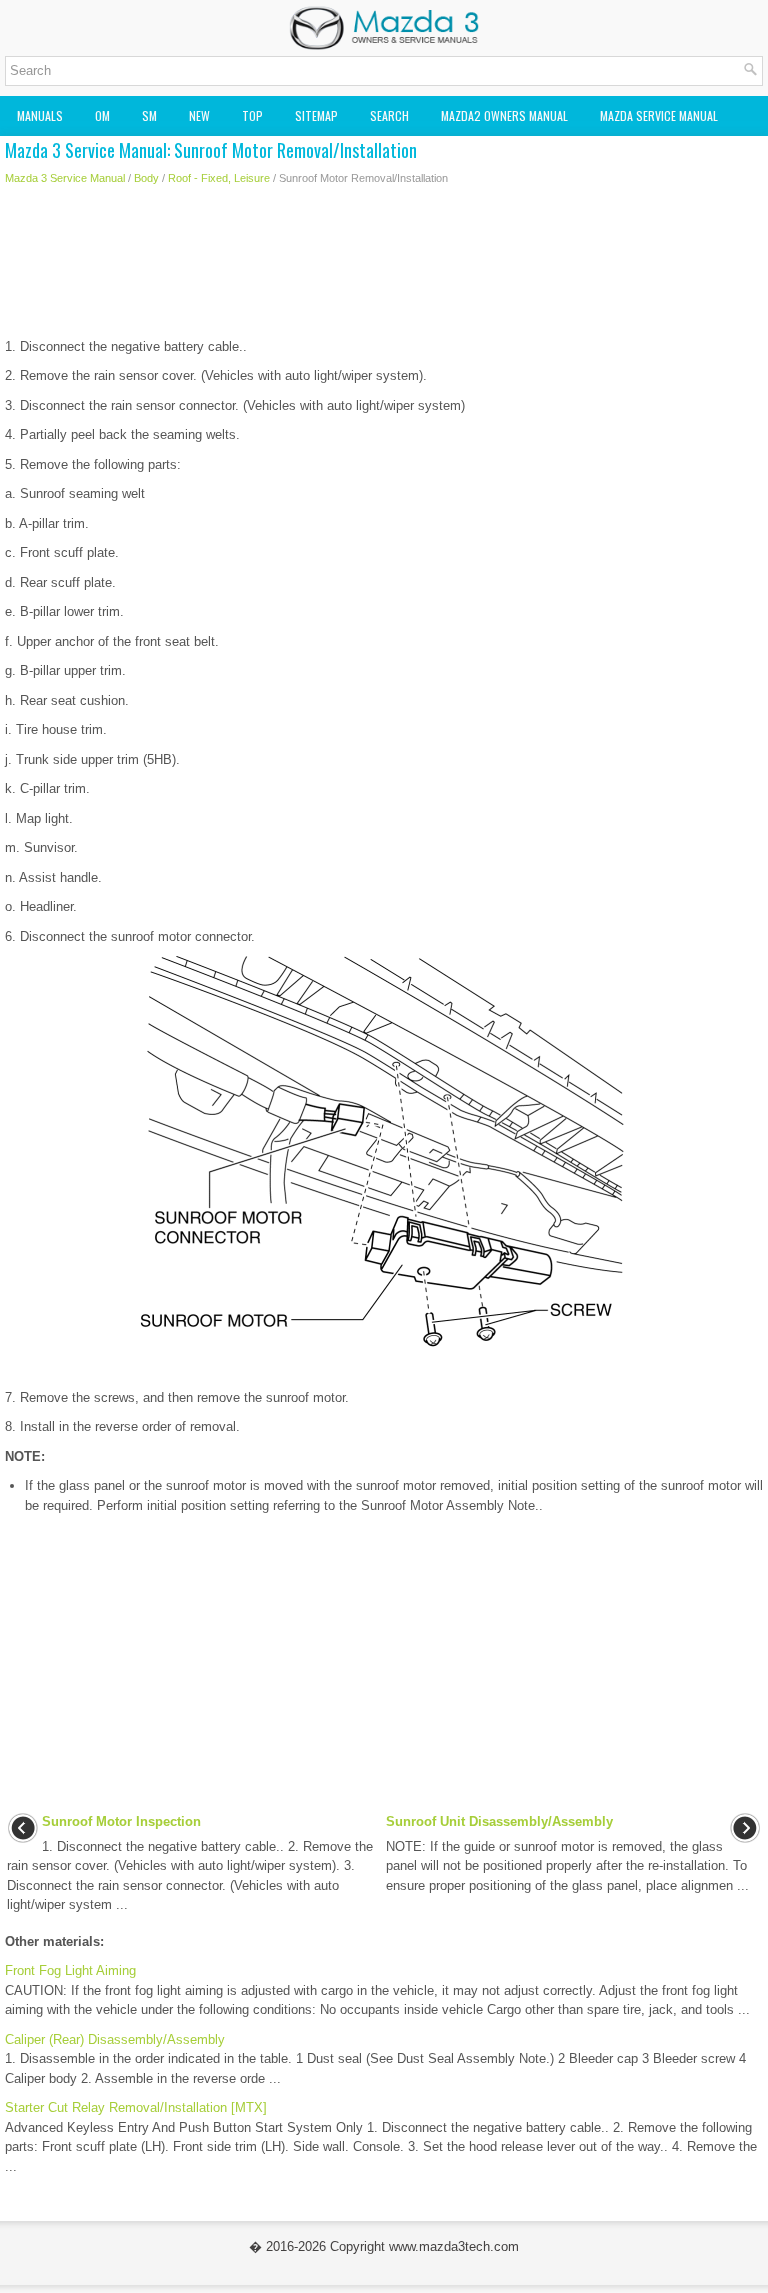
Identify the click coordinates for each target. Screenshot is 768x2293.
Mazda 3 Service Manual (65, 178)
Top (252, 115)
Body (146, 178)
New (199, 115)
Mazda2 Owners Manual (504, 115)
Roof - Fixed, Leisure (219, 178)
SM (149, 115)
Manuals (40, 115)
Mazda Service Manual (659, 115)
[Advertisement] (384, 267)
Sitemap (316, 115)
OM (102, 115)
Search (389, 115)
